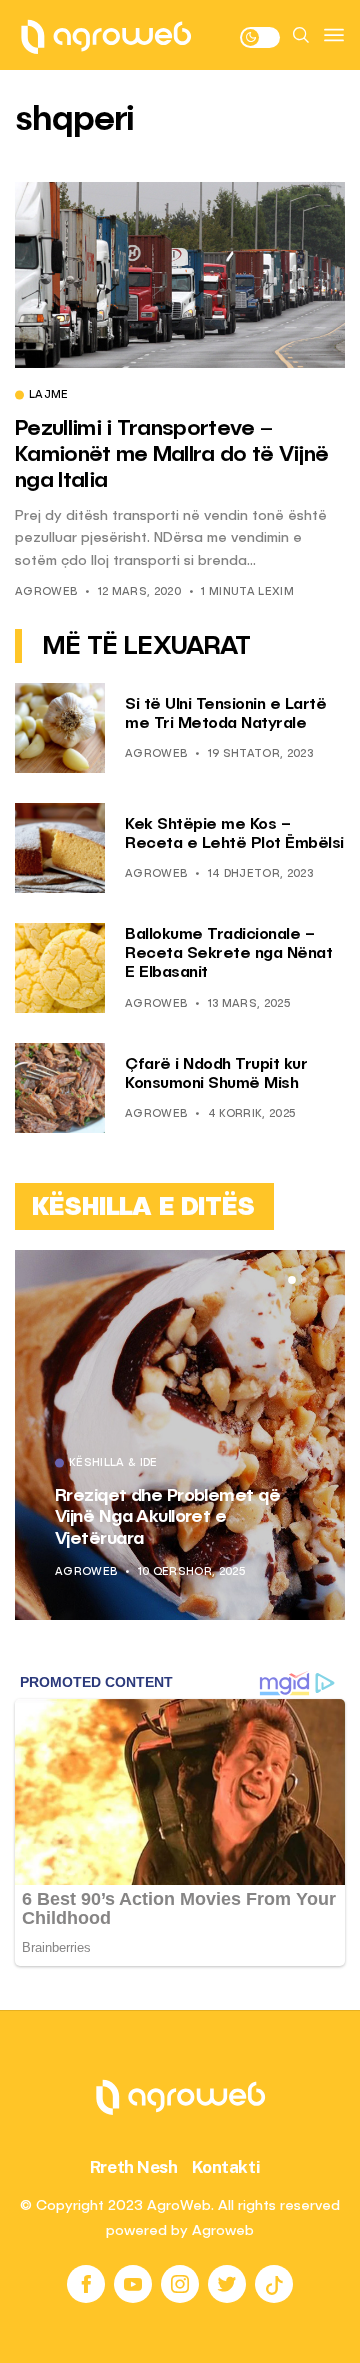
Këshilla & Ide (113, 1464)
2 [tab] (304, 1280)
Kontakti (226, 2167)
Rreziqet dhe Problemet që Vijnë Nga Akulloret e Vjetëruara (167, 1517)
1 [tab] (292, 1280)
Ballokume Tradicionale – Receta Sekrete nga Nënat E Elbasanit (228, 954)
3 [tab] (316, 1280)
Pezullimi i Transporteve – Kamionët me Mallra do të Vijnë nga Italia (171, 455)
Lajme (49, 396)
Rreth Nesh (134, 2167)
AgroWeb (46, 592)
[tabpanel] (180, 1435)
